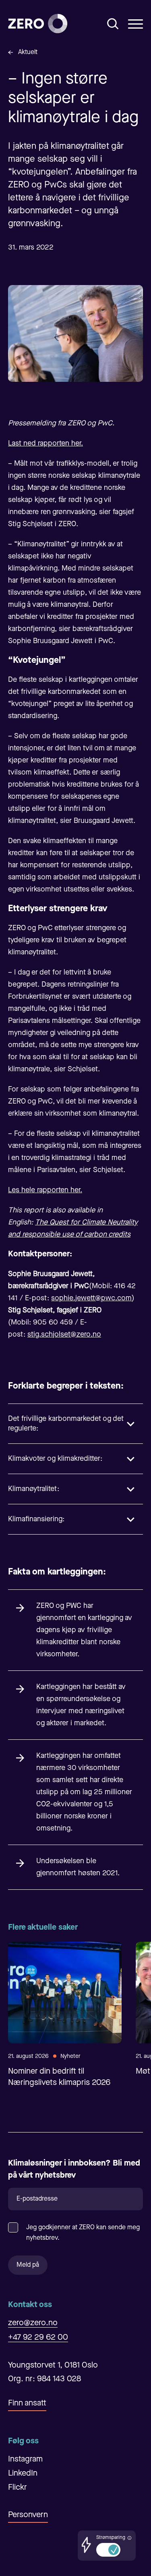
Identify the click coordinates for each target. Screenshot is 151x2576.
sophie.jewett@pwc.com (91, 1298)
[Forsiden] (38, 24)
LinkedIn (23, 2474)
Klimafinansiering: (36, 1519)
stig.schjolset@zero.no (64, 1335)
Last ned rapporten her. (46, 444)
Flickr (18, 2488)
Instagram (25, 2459)
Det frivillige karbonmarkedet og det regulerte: (66, 1424)
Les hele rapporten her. (45, 1190)
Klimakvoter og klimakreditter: (55, 1459)
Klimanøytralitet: (34, 1489)
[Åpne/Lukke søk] (113, 24)
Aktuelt (28, 52)
